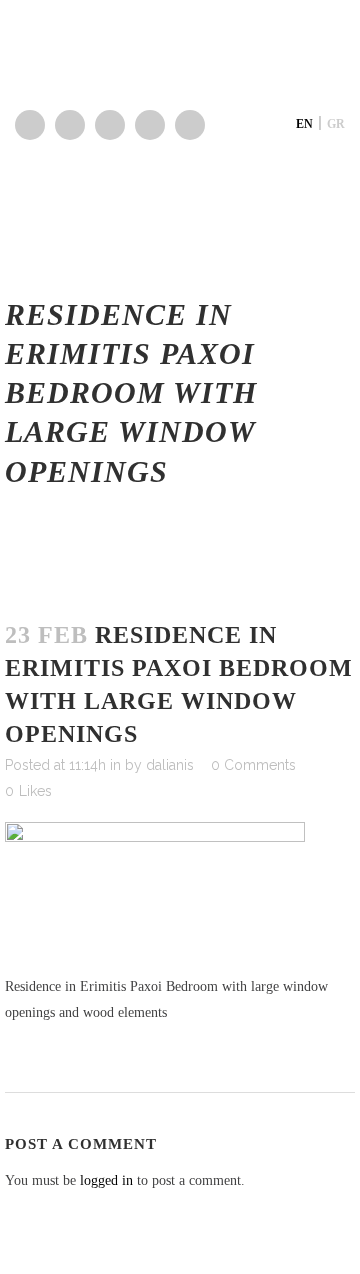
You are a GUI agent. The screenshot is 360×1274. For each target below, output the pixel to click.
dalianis (170, 765)
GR (336, 124)
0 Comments (253, 765)
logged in (106, 1180)
